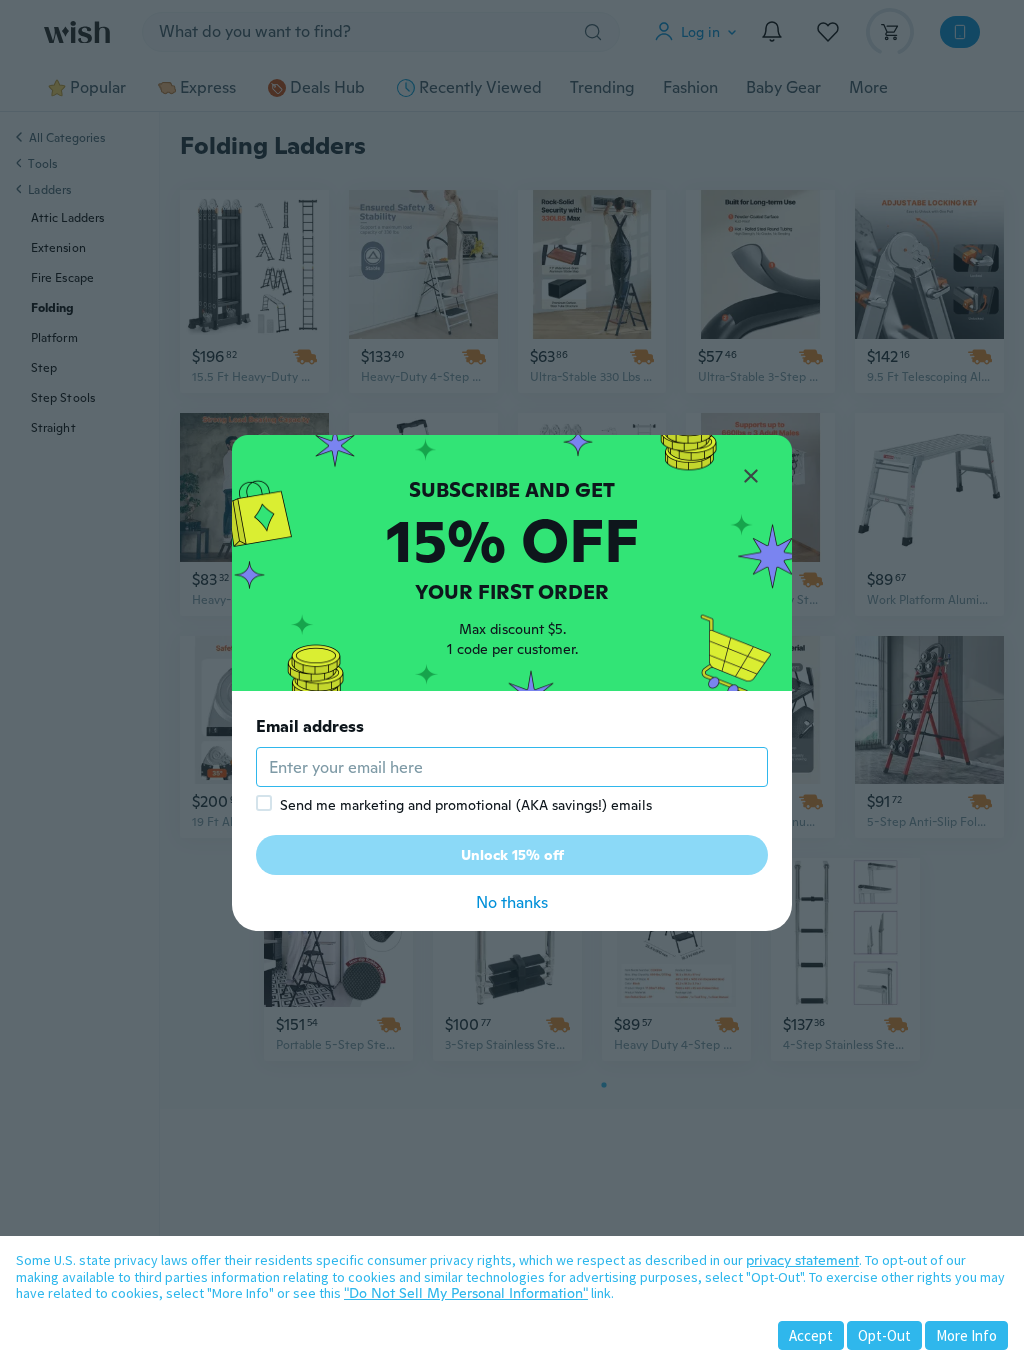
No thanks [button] (512, 902)
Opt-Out (884, 1335)
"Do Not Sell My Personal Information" (466, 1293)
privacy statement (802, 1260)
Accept (811, 1335)
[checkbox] (264, 803)
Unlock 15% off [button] (512, 855)
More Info (966, 1335)
